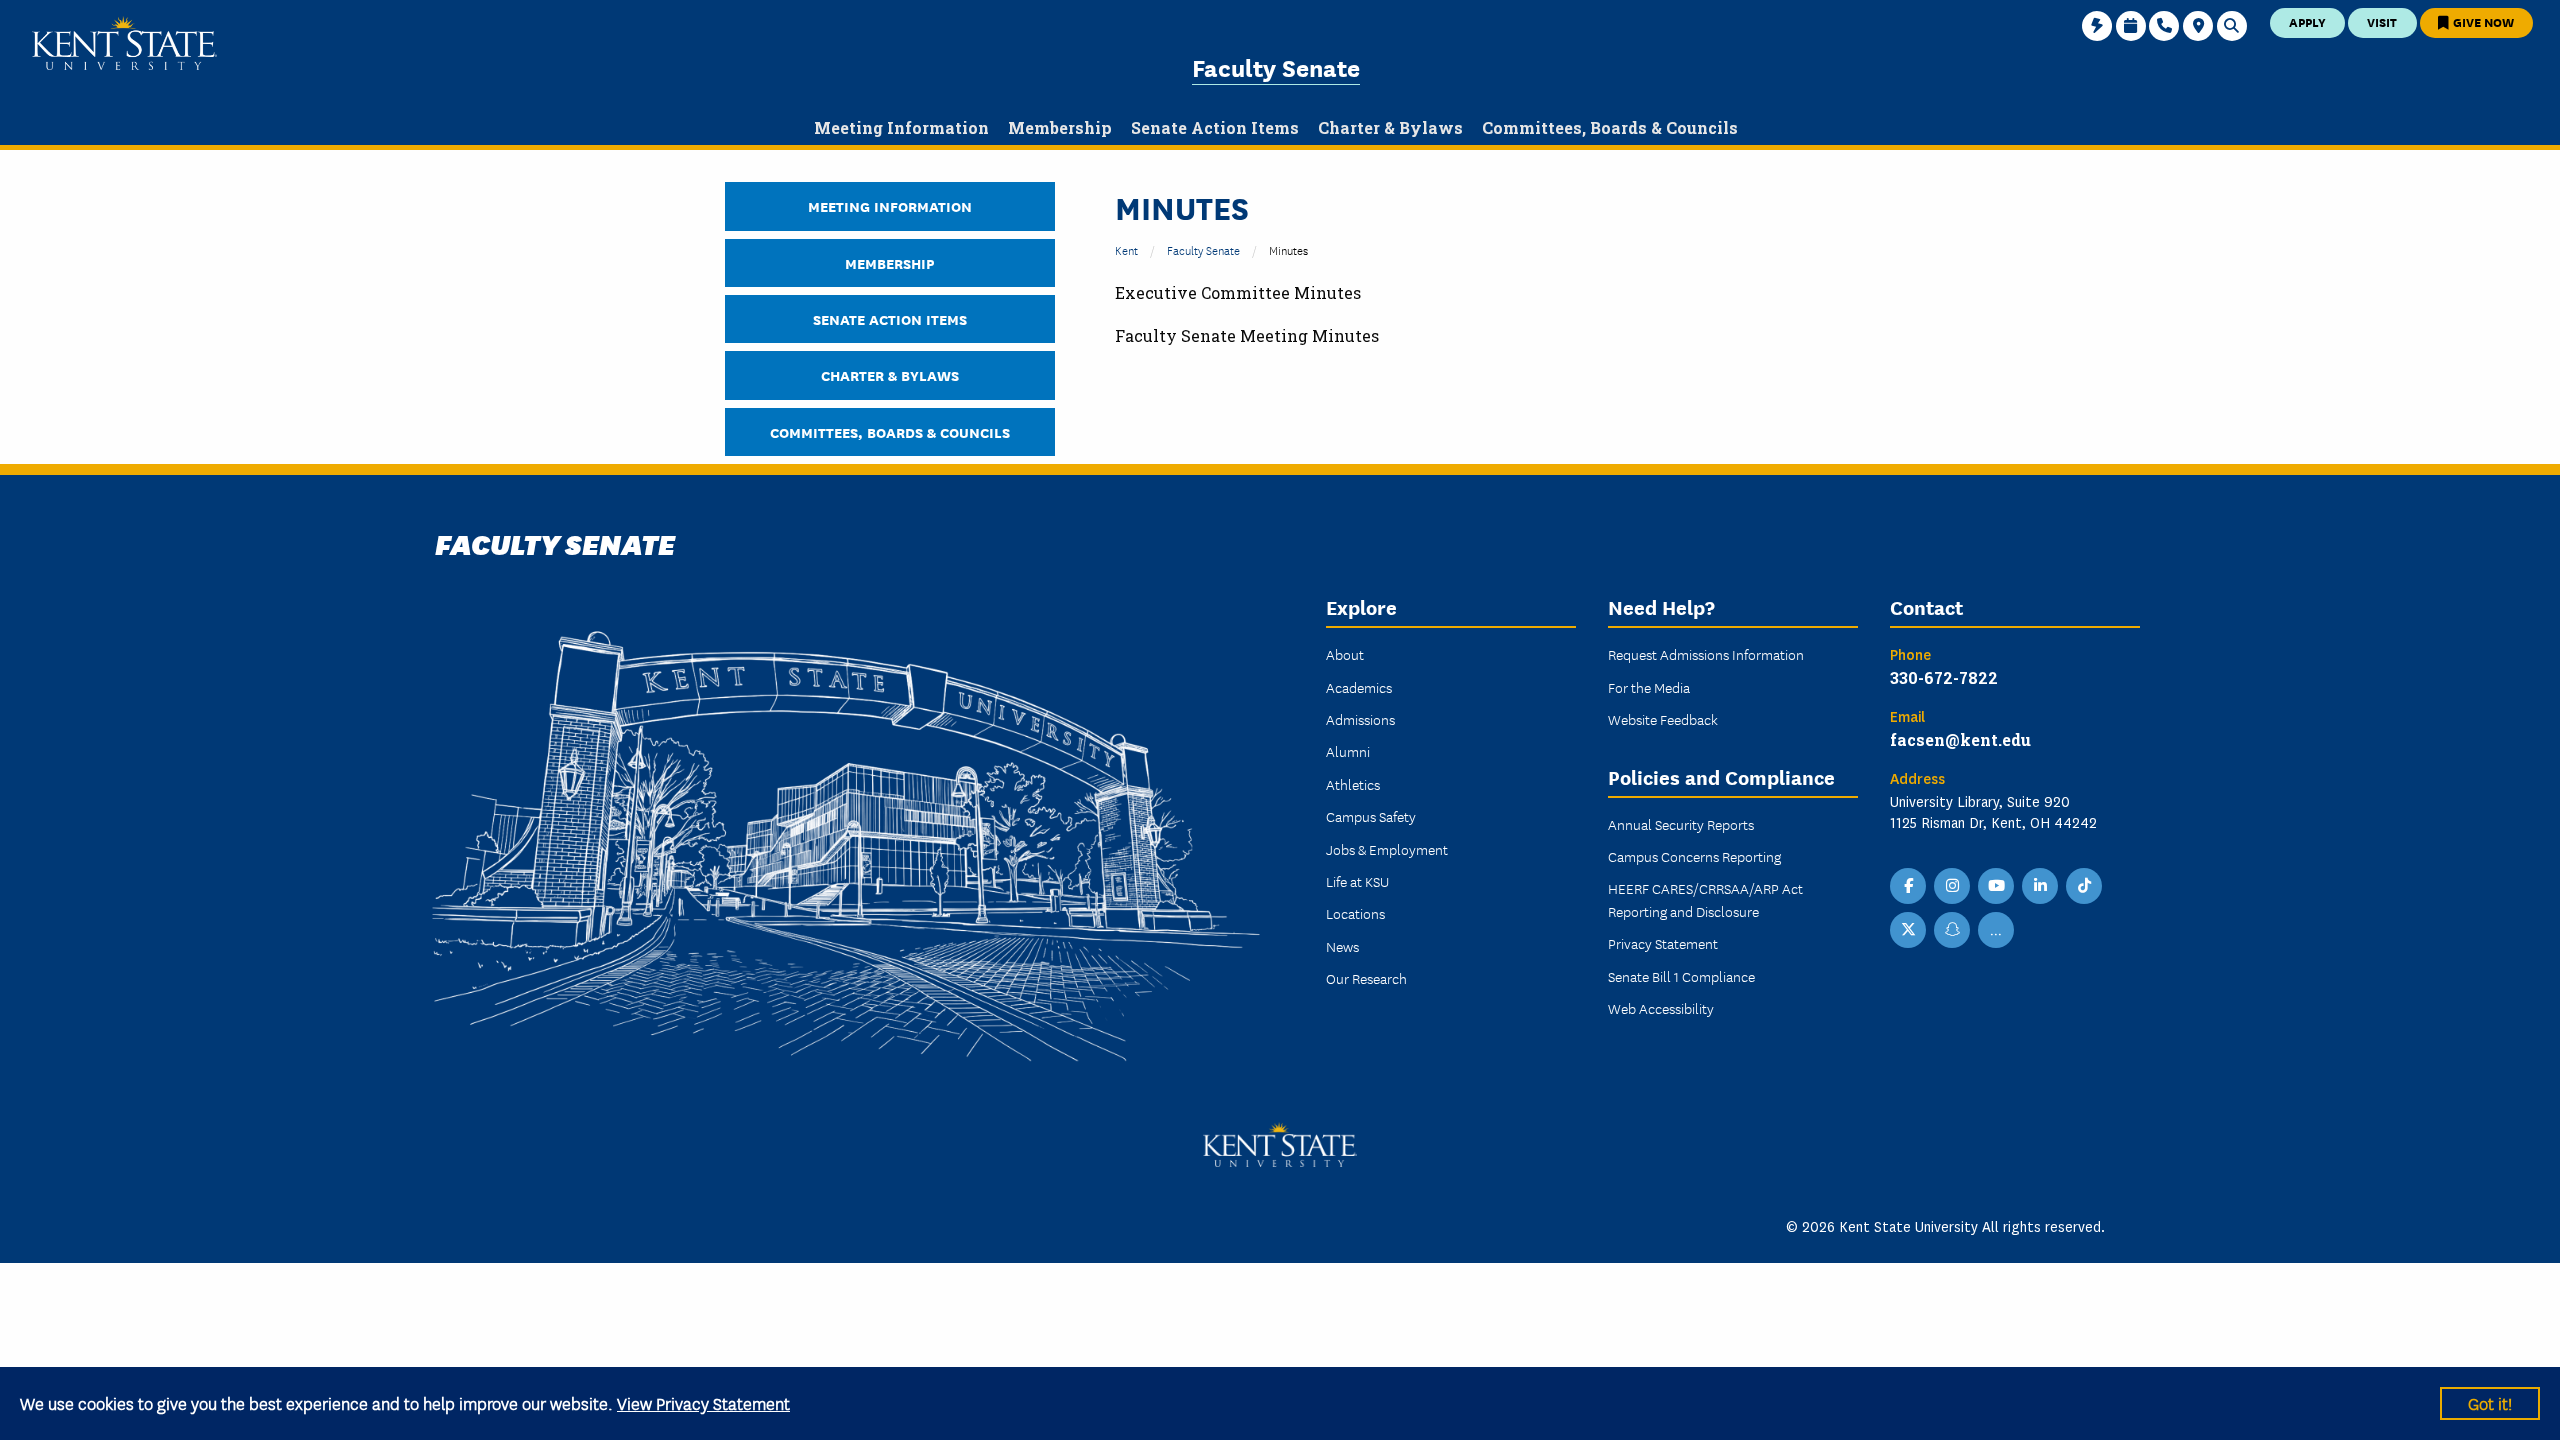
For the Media (1649, 687)
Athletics (1353, 784)
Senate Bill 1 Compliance (1681, 976)
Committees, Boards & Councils (890, 431)
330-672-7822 (1944, 677)
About (1345, 654)
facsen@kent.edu (1960, 739)
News (1342, 946)
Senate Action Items (890, 318)
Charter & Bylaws (890, 374)
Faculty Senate (1276, 66)
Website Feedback (1663, 719)
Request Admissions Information (1706, 654)
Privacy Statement (1663, 943)
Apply (2307, 21)
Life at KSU (1357, 881)
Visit (2382, 21)
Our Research (1366, 978)
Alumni (1348, 751)
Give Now (2482, 21)
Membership (890, 262)
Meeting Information (890, 205)
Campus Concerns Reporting (1694, 856)
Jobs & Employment (1387, 849)
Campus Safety (1371, 816)
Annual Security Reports (1681, 824)
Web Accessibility (1661, 1008)
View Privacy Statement (703, 1402)
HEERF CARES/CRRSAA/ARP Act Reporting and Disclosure (1705, 899)
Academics (1359, 687)
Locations (1355, 913)
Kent (1126, 249)
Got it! (2490, 1402)
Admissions (1360, 719)
